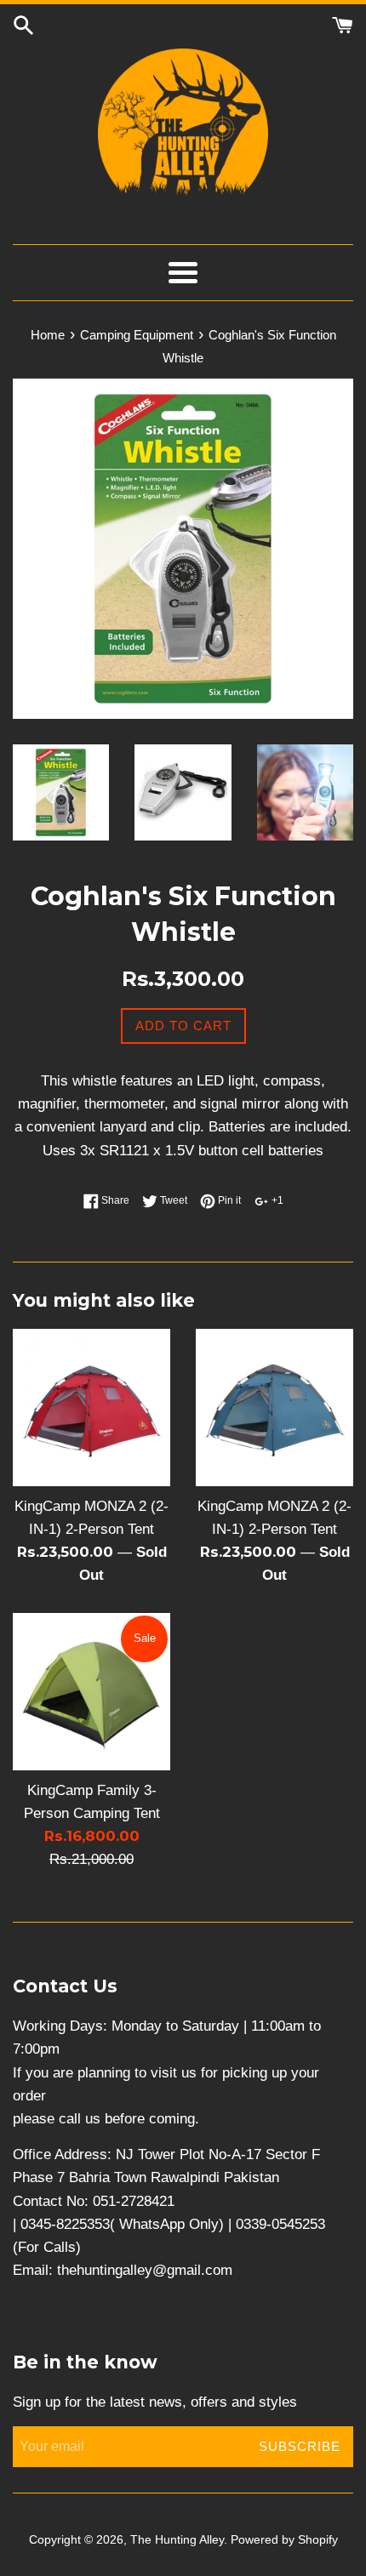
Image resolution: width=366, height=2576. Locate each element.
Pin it (228, 1200)
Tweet (172, 1200)
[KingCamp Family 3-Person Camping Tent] (91, 1692)
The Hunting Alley (177, 2540)
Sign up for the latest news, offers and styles (155, 2402)
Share (114, 1200)
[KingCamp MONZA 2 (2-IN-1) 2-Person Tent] (91, 1408)
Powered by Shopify (284, 2540)
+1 (276, 1200)
